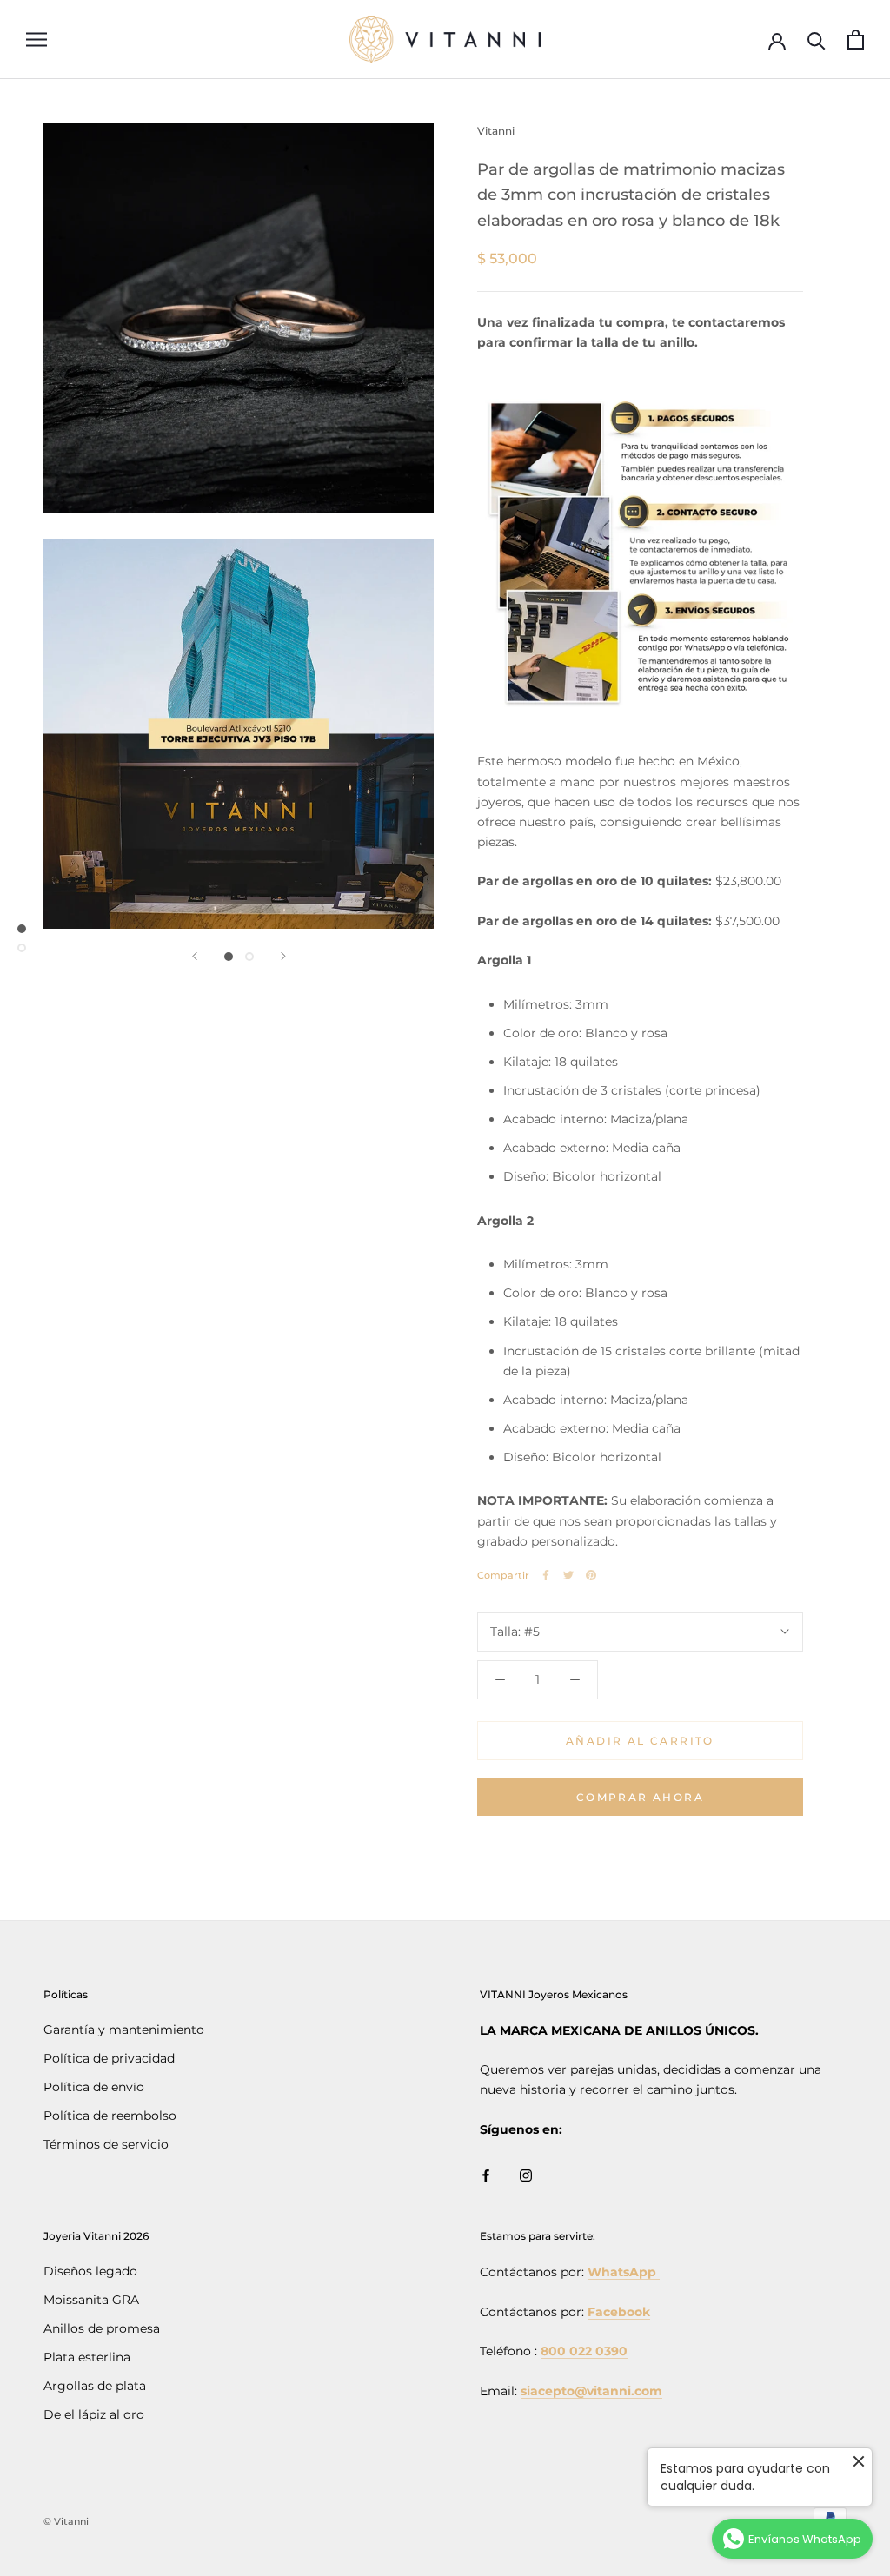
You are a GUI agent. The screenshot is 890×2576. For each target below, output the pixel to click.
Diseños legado (90, 2271)
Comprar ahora (640, 1797)
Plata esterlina (87, 2357)
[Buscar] (817, 40)
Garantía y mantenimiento (124, 2030)
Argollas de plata (95, 2386)
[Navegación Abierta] (37, 40)
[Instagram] (526, 2174)
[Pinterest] (591, 1575)
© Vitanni (66, 2521)
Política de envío (94, 2087)
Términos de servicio (106, 2144)
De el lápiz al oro (94, 2414)
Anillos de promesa (102, 2328)
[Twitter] (568, 1575)
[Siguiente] (283, 956)
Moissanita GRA (91, 2300)
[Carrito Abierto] (856, 40)
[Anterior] (195, 956)
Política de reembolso (110, 2116)
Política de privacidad (109, 2058)
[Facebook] (546, 1575)
